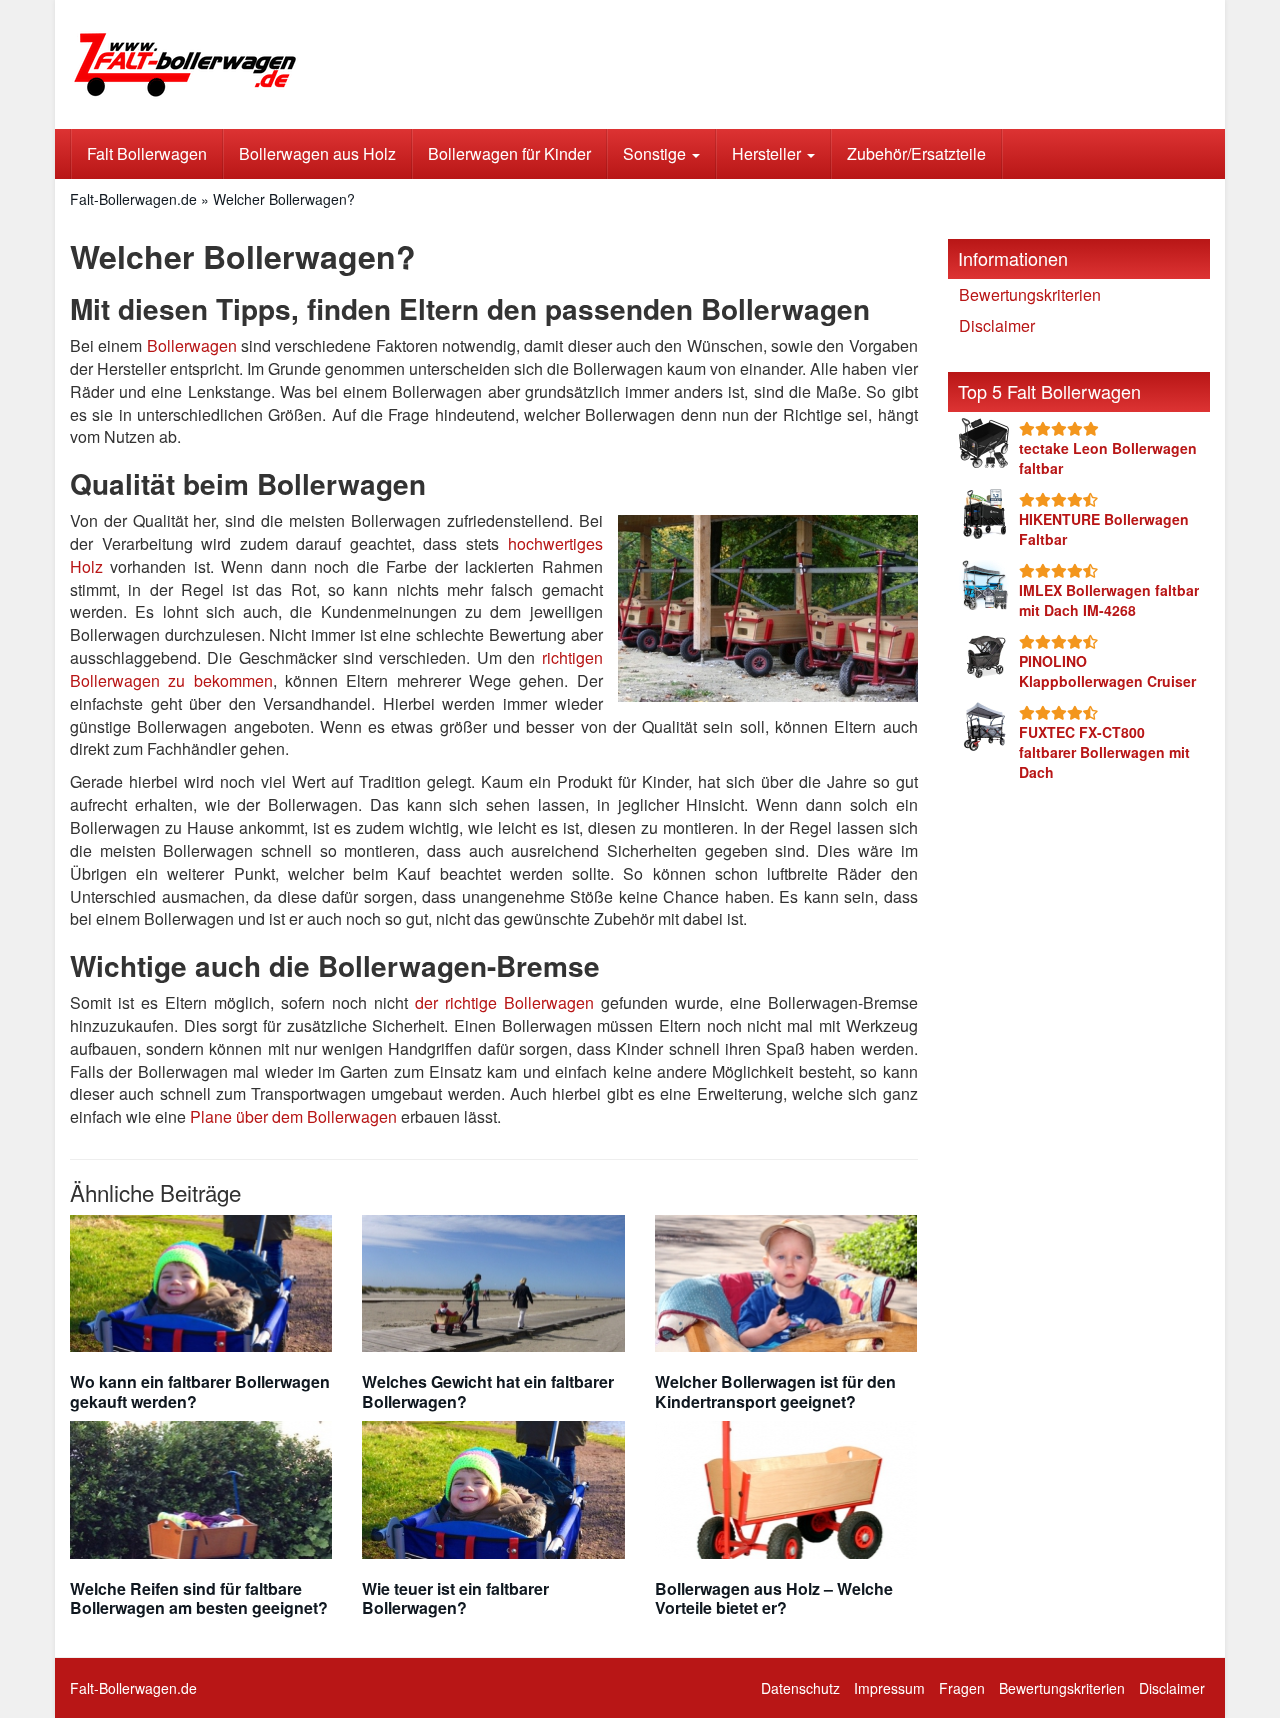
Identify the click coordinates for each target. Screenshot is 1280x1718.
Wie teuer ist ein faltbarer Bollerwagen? (455, 1598)
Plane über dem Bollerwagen (293, 1116)
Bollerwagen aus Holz (317, 153)
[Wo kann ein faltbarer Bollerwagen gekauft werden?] (201, 1284)
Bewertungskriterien (1030, 294)
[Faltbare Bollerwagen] (250, 64)
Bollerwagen (192, 345)
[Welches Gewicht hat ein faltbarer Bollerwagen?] (493, 1284)
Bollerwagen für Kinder (509, 153)
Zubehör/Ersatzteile (916, 153)
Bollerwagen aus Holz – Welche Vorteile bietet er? (774, 1598)
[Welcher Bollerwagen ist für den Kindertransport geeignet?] (786, 1284)
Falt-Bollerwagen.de (133, 199)
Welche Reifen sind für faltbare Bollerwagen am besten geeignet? (199, 1598)
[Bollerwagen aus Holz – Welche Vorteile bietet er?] (786, 1490)
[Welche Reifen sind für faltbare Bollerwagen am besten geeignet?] (201, 1490)
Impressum (889, 1688)
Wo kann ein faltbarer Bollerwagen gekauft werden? (200, 1391)
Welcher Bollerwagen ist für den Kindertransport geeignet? (775, 1391)
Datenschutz (800, 1688)
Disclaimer (997, 325)
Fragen (962, 1688)
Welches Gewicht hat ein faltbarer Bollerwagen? (488, 1391)
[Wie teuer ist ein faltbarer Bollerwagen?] (493, 1490)
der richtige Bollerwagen (504, 1002)
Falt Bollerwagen (147, 153)
